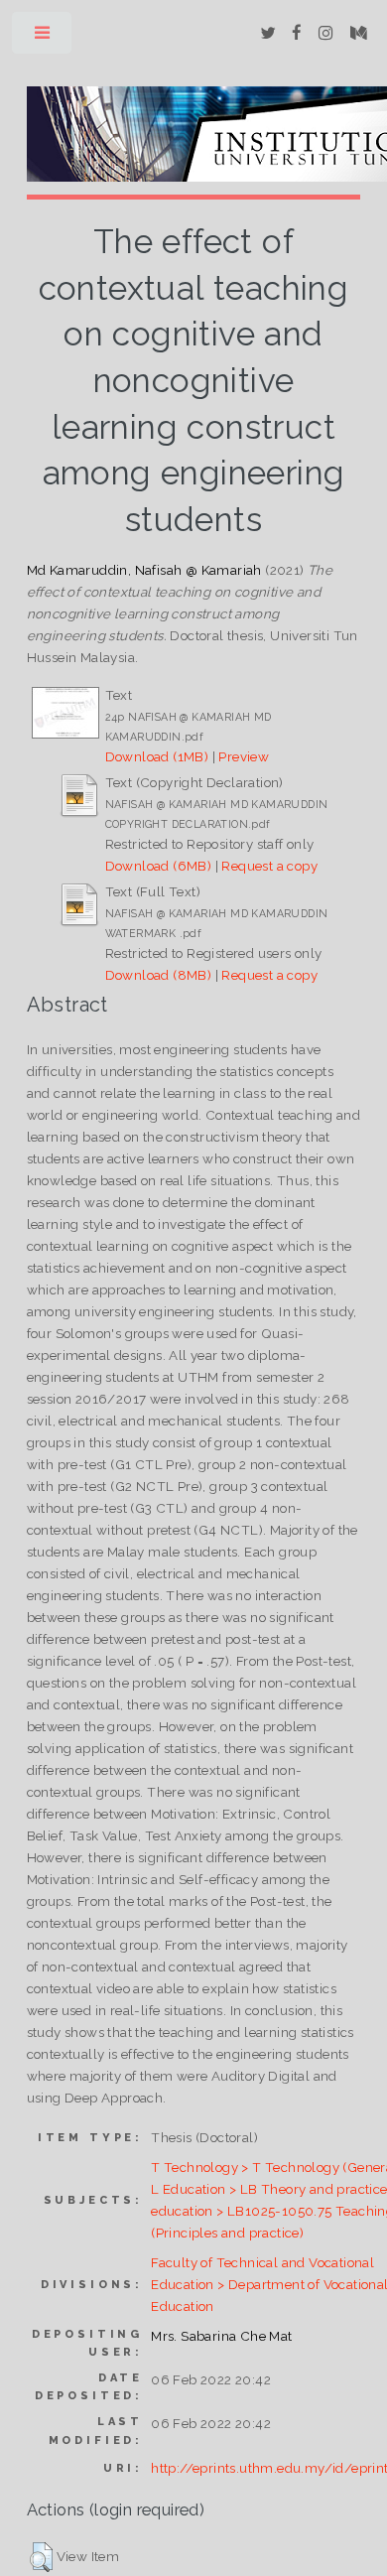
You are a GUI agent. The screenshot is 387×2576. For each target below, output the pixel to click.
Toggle (43, 37)
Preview (244, 756)
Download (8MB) (159, 975)
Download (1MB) (157, 756)
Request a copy (269, 866)
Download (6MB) (159, 866)
